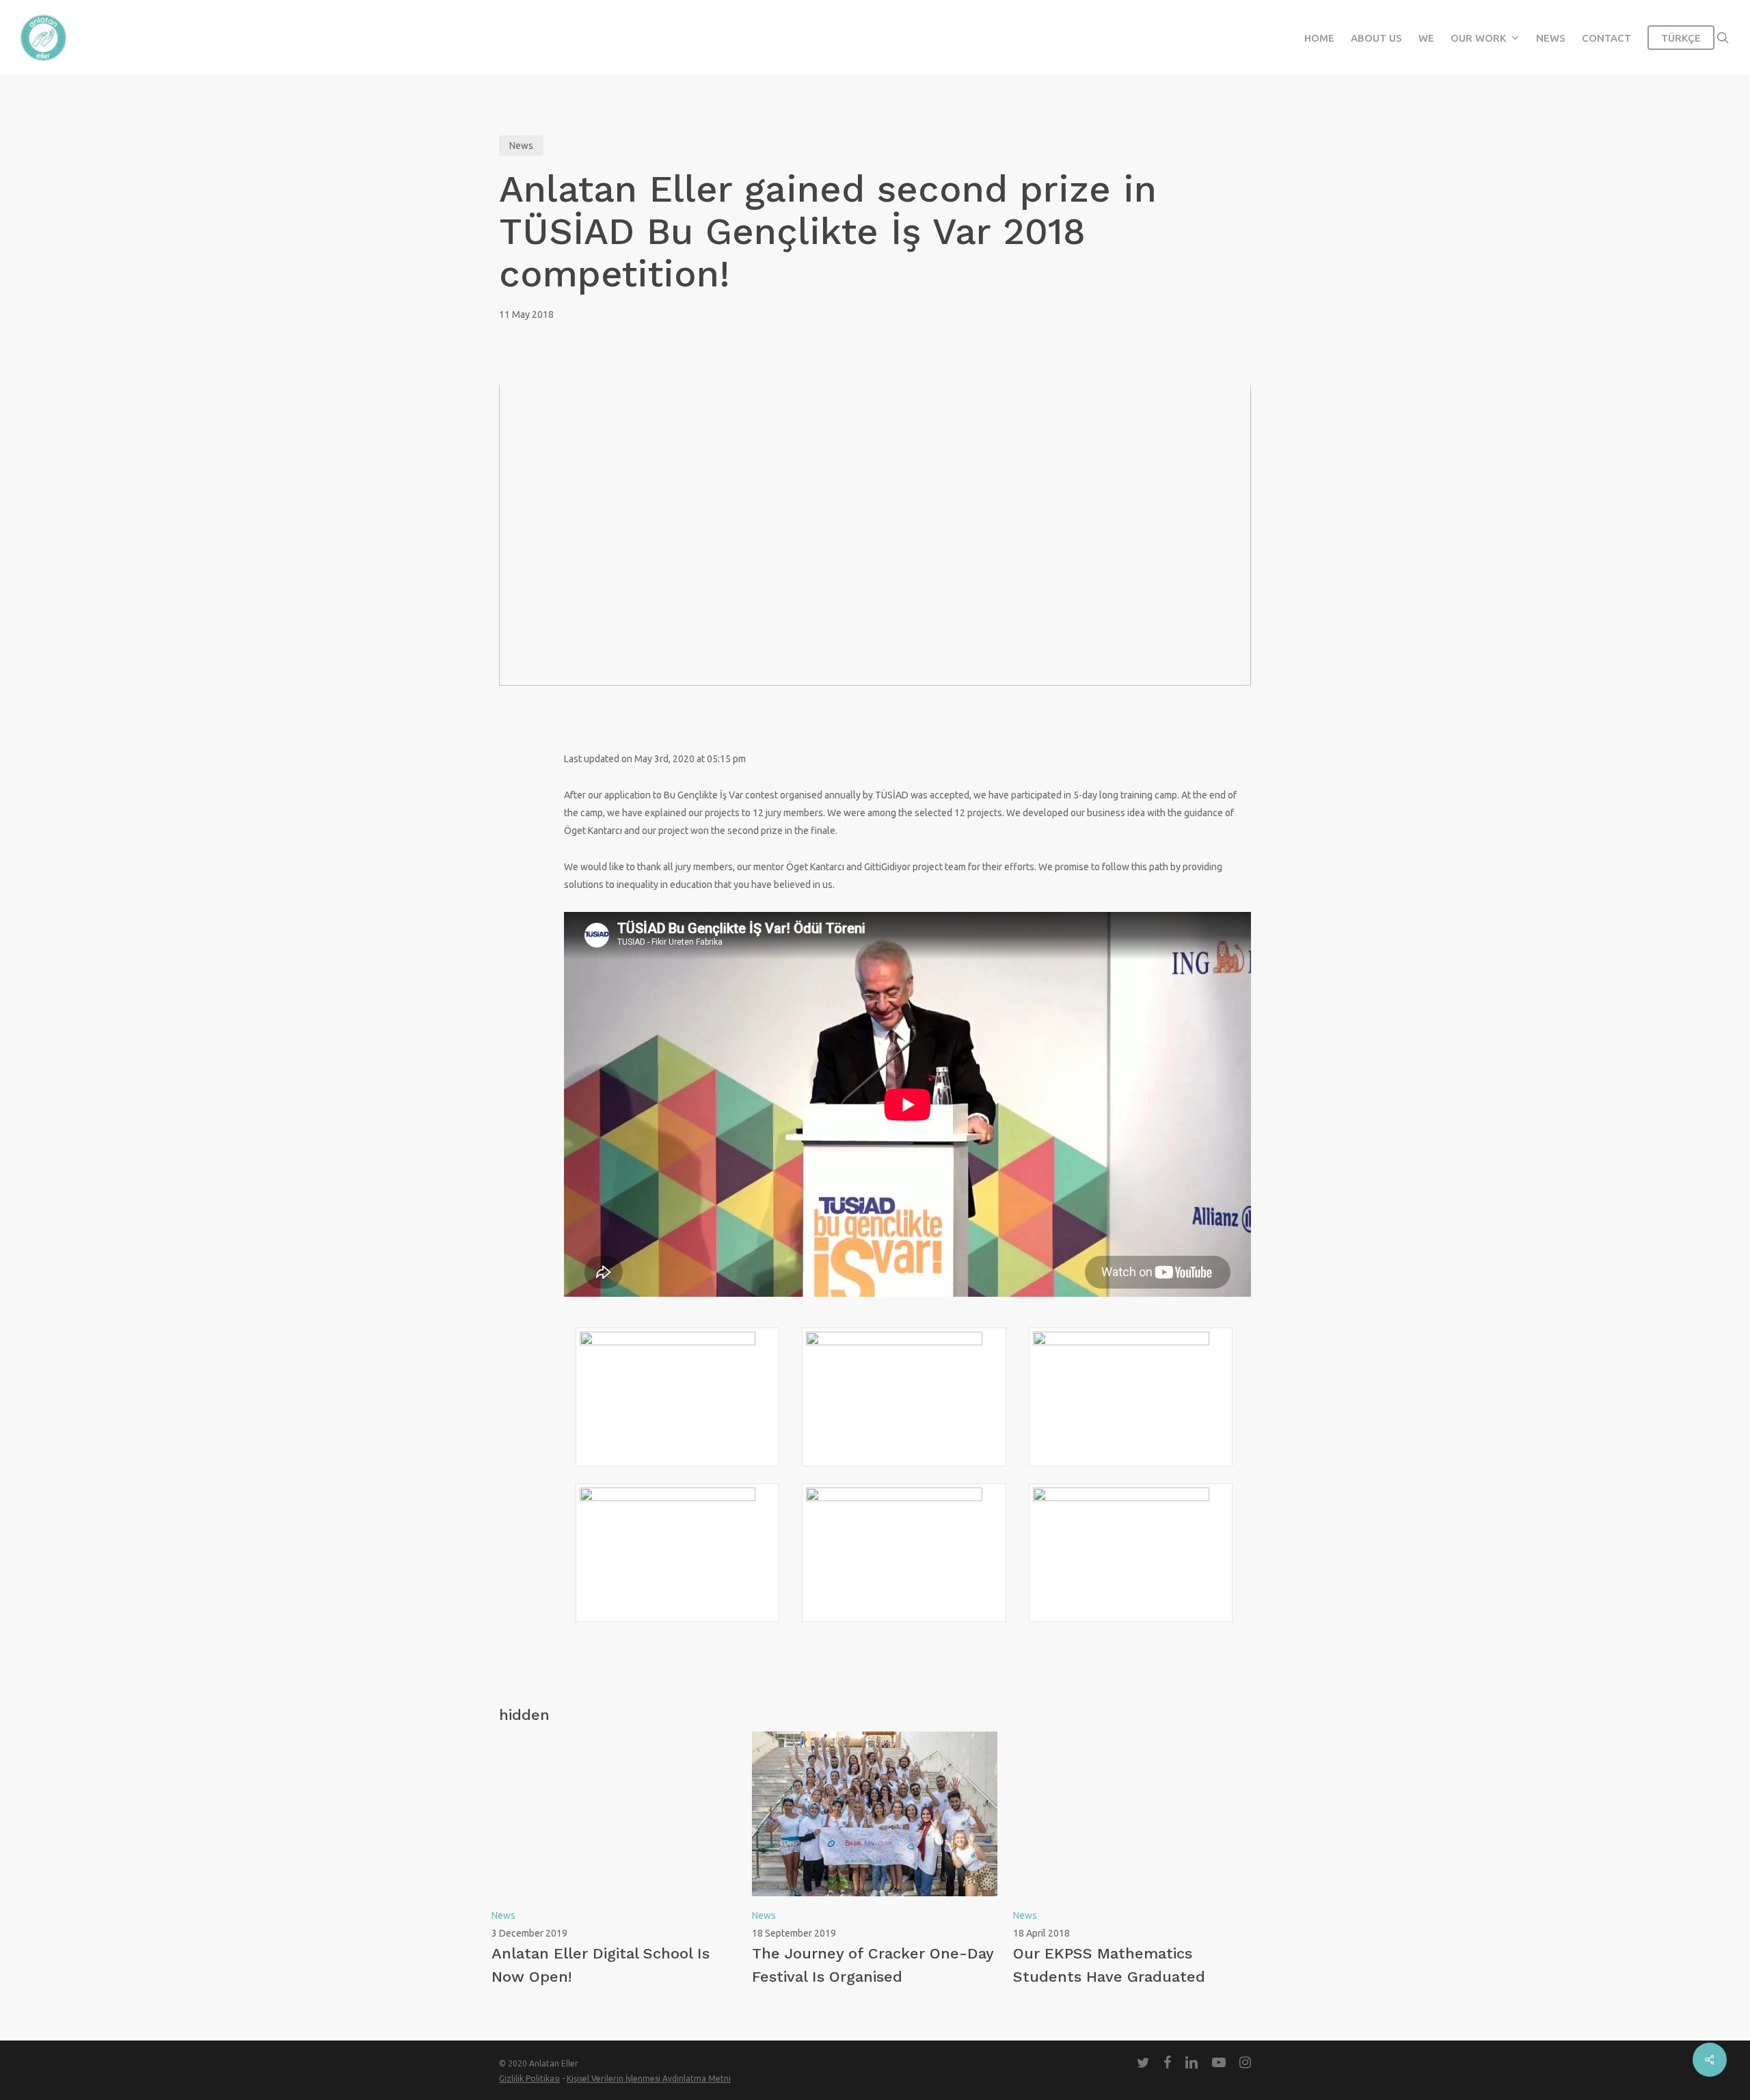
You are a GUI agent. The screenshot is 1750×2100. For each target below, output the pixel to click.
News (521, 146)
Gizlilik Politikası (529, 2078)
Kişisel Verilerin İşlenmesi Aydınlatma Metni (649, 2078)
